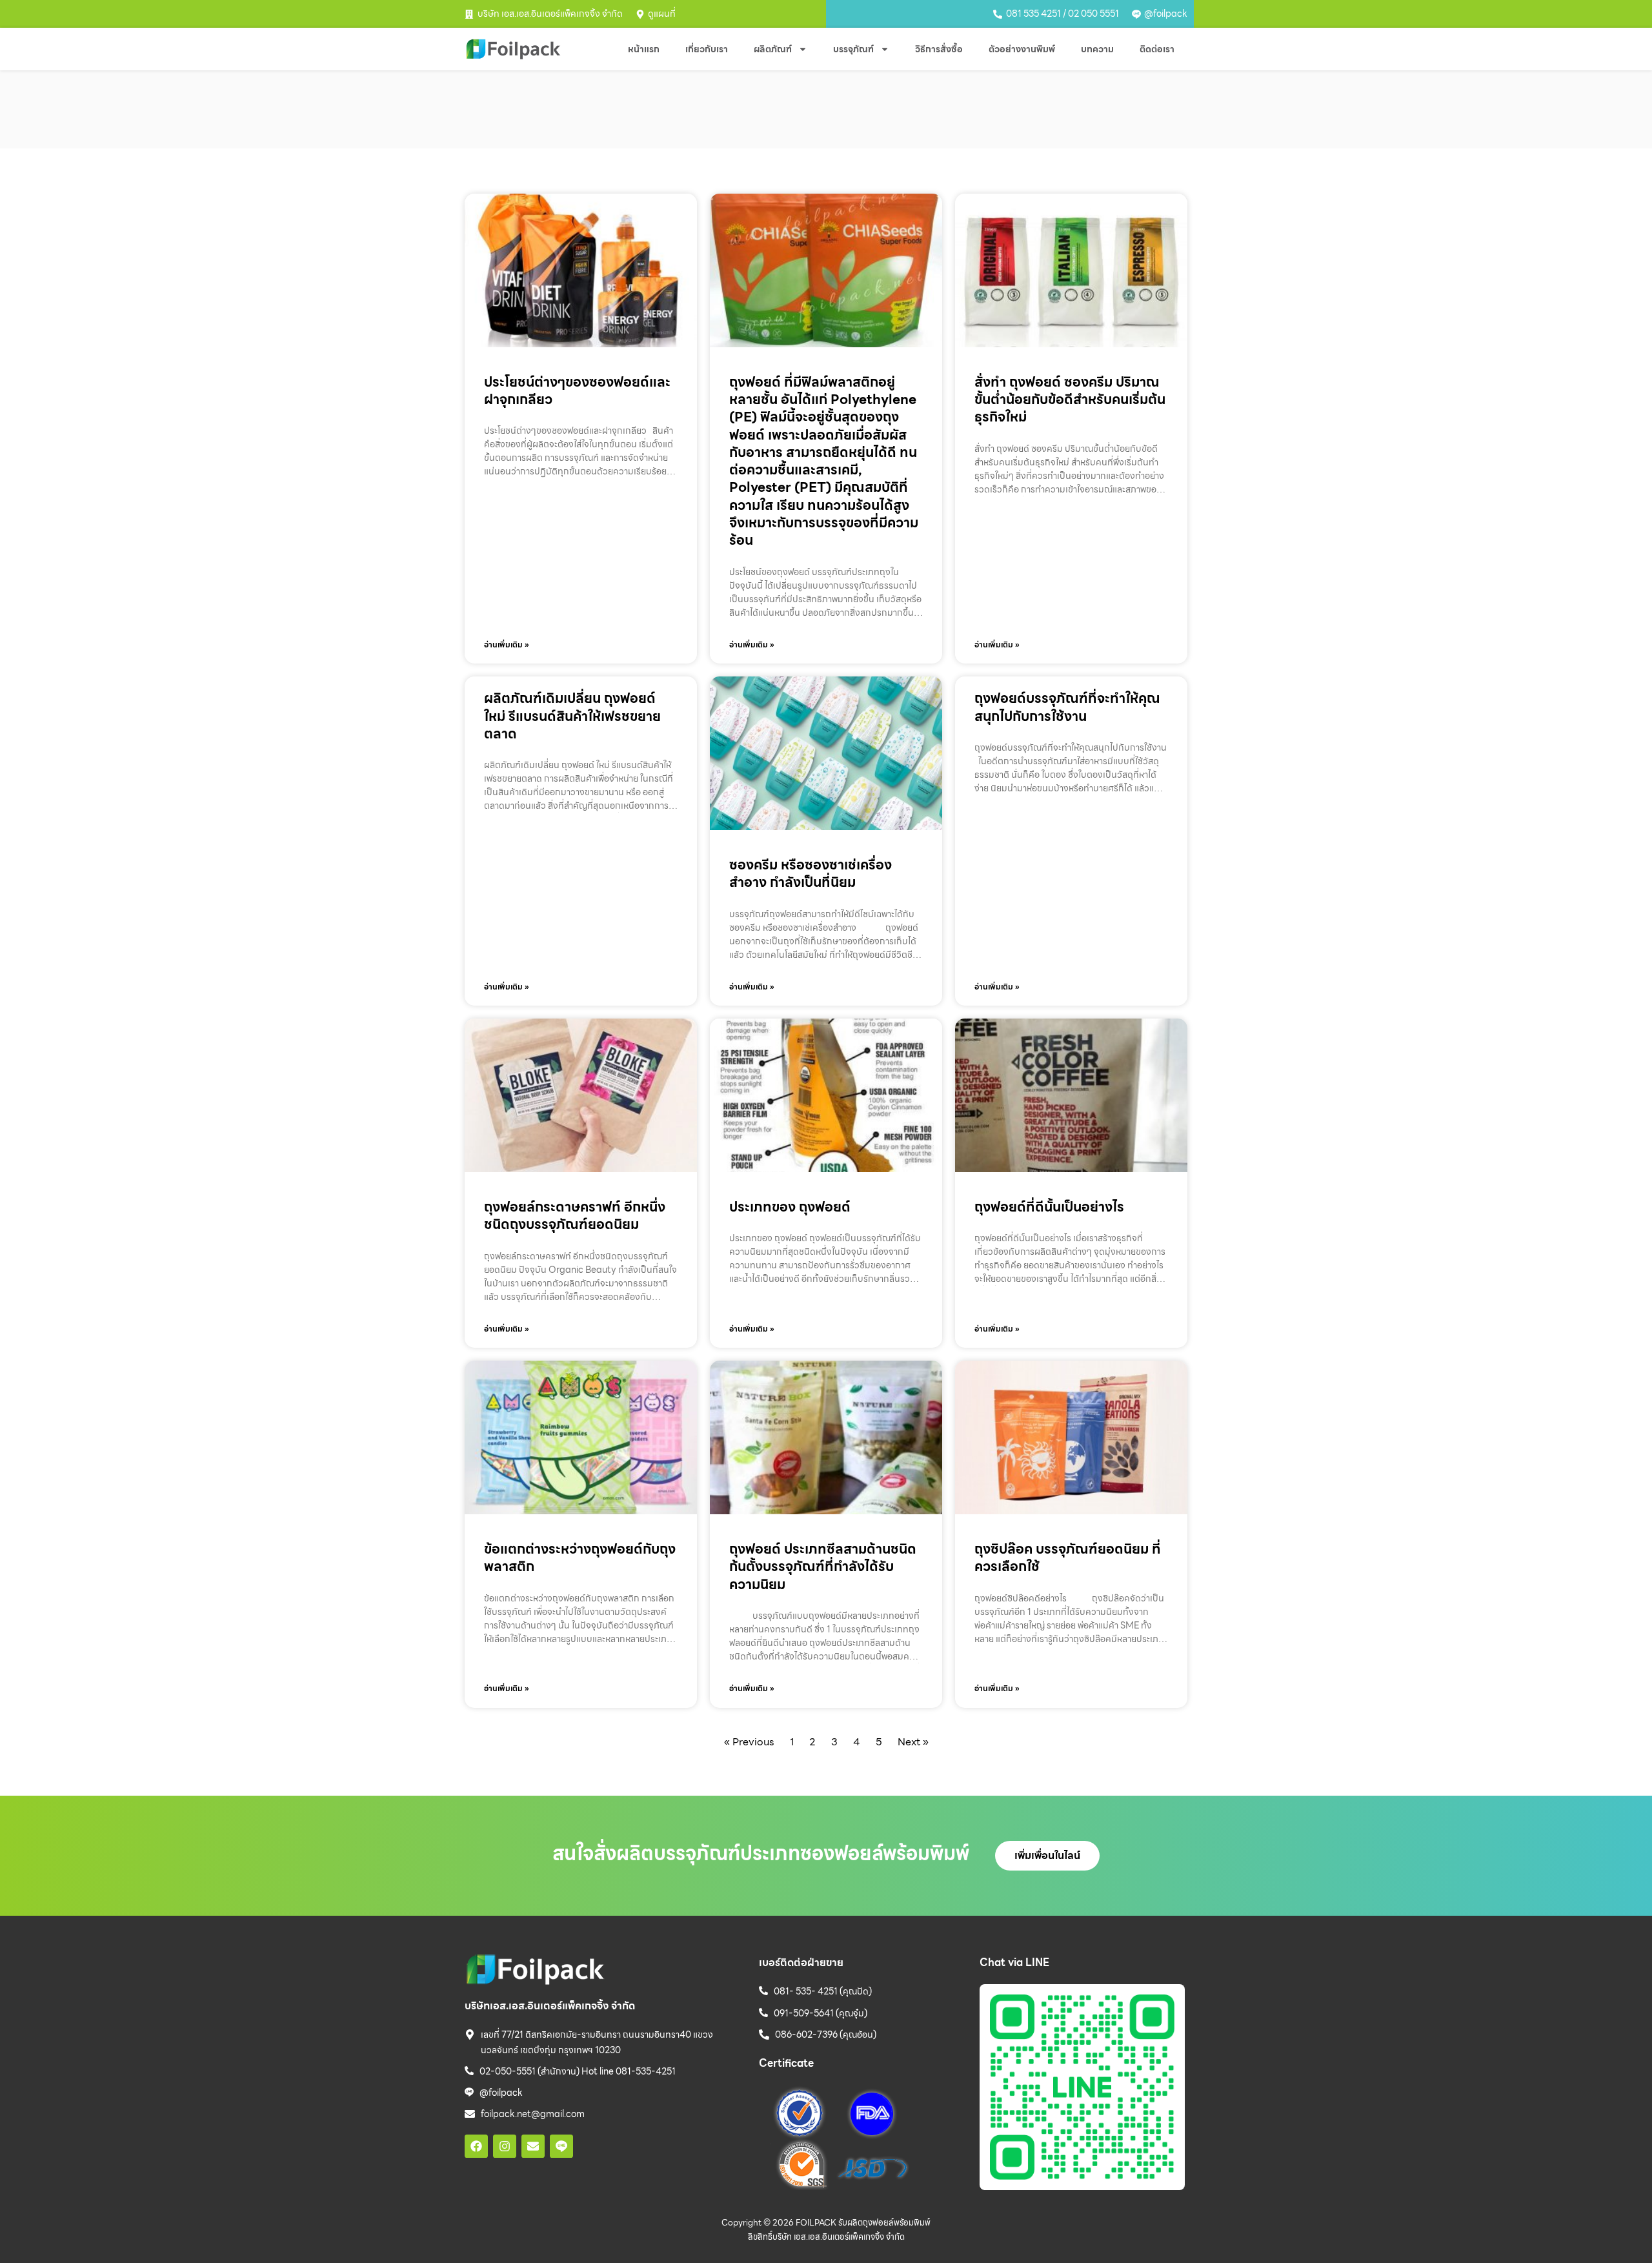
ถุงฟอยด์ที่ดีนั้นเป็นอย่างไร (1049, 1207)
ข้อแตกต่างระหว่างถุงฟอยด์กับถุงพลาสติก (580, 1558)
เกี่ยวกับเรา (707, 49)
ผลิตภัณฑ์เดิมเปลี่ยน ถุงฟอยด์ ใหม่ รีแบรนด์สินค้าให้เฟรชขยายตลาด (572, 716)
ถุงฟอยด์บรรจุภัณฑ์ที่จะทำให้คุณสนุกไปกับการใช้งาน (1067, 707)
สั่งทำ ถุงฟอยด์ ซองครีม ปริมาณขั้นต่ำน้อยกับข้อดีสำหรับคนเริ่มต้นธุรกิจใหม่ (1070, 400)
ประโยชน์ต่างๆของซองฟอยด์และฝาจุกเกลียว (577, 391)
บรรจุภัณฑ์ (853, 49)
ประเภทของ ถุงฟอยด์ (790, 1207)
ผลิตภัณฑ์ (773, 49)
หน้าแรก (644, 49)
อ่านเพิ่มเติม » (507, 644)
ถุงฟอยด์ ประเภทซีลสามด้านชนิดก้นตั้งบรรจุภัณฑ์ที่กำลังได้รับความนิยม (823, 1567)
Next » (913, 1742)
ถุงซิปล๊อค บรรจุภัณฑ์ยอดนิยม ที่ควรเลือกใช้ (1068, 1558)
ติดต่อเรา (1157, 49)
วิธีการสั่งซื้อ (939, 49)
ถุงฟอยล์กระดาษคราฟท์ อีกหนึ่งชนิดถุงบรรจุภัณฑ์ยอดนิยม (575, 1215)
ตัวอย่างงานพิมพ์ (1022, 49)
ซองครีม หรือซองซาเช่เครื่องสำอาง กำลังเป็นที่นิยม (811, 873)
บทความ (1097, 49)
